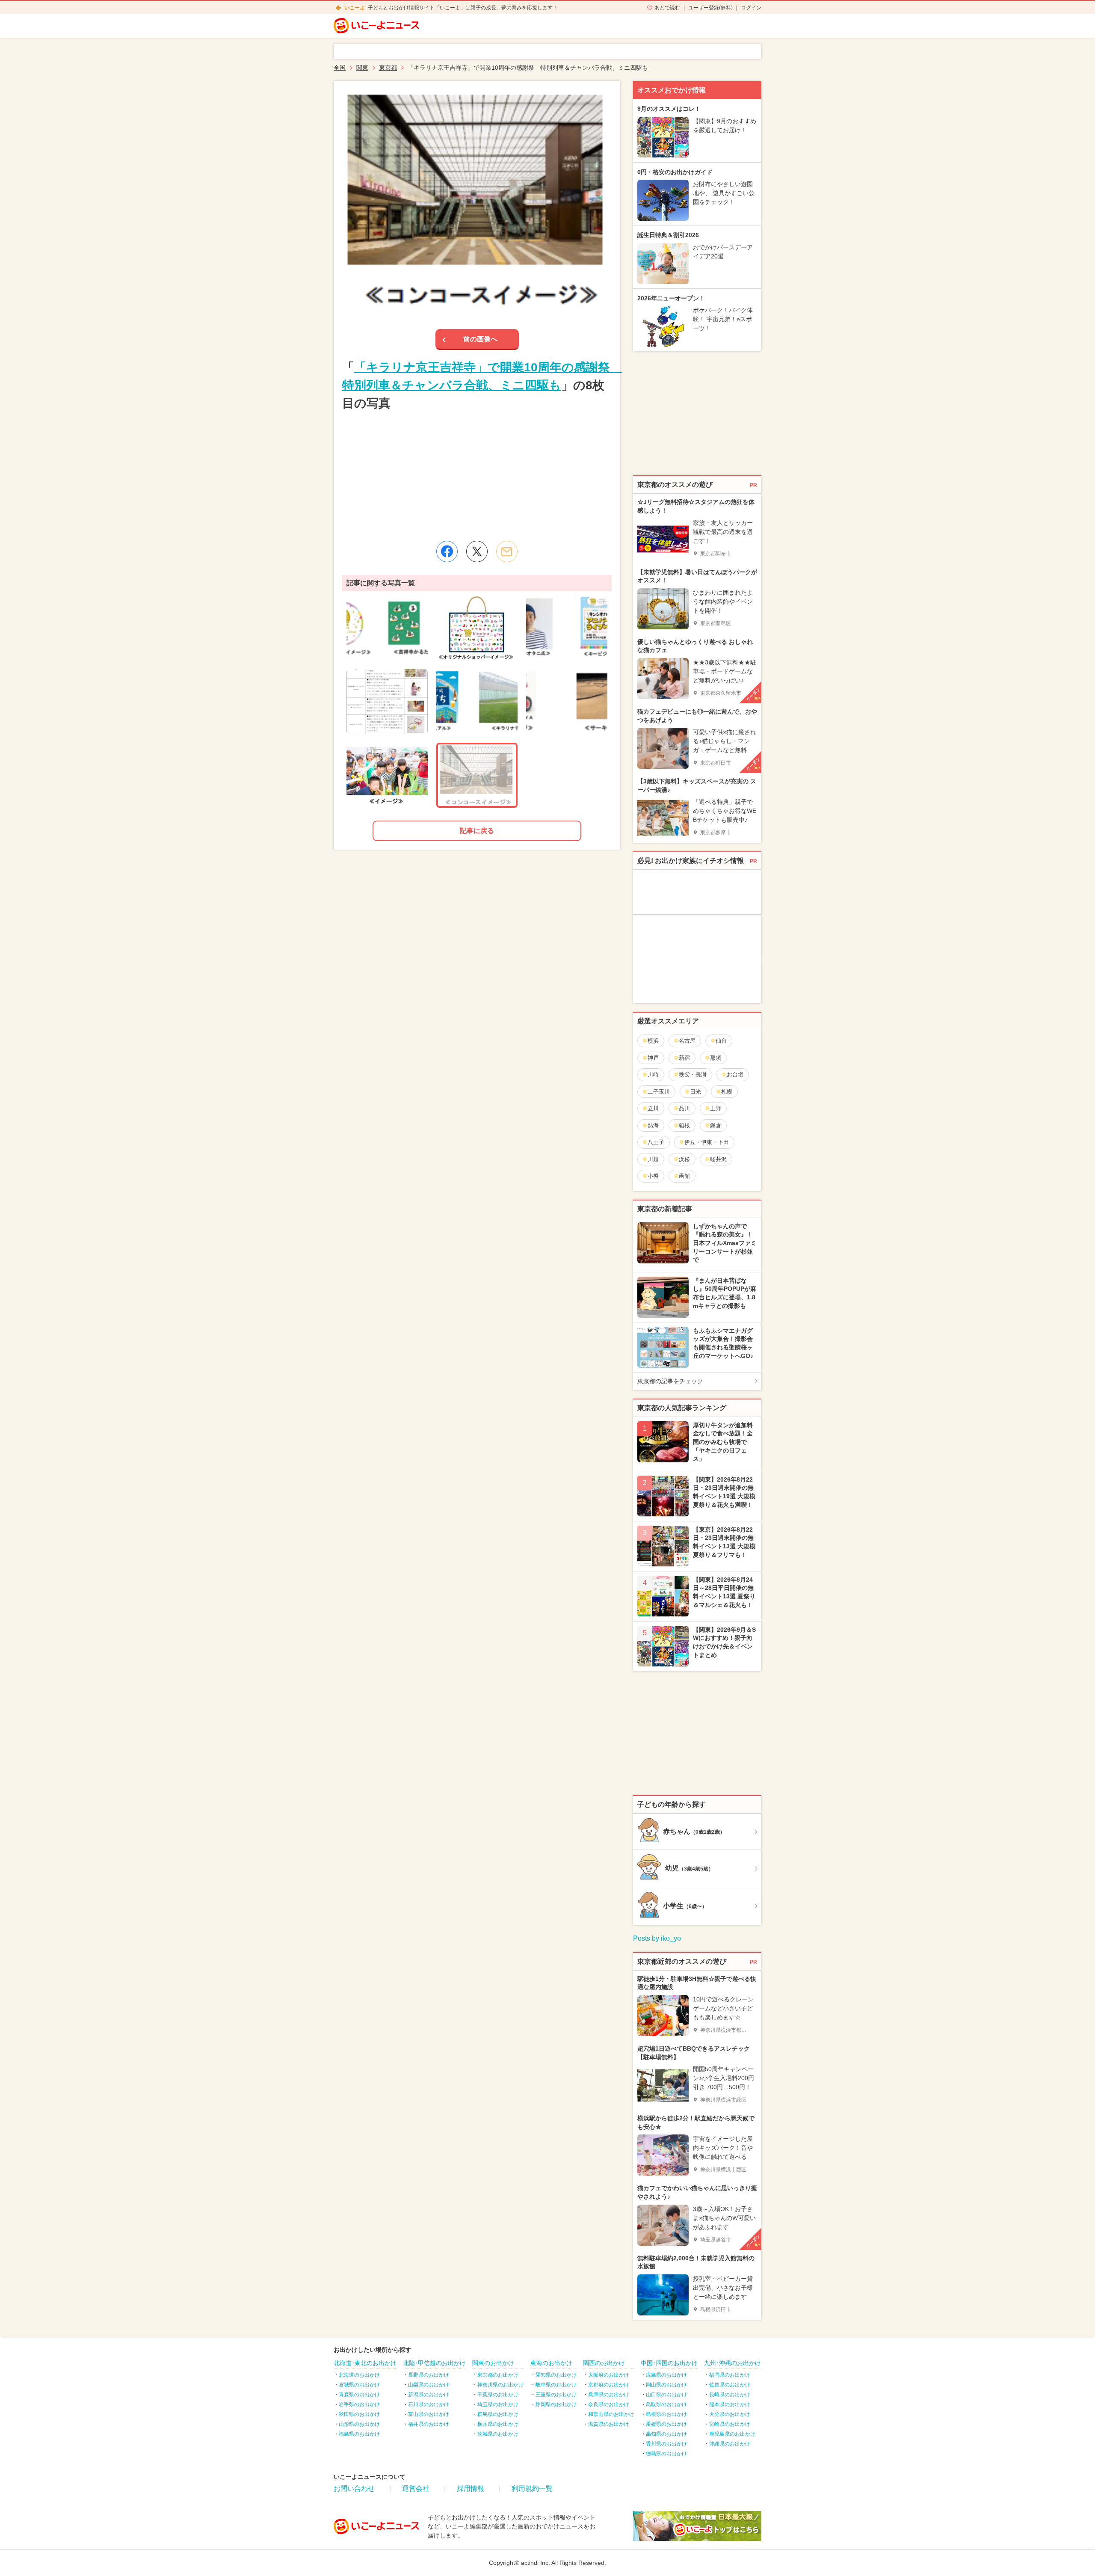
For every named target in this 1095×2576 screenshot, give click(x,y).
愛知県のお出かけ (556, 2375)
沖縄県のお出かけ (730, 2444)
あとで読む (667, 8)
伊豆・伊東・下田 (707, 1142)
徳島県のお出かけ (666, 2454)
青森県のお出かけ (359, 2395)
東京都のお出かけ (498, 2375)
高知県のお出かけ (666, 2434)
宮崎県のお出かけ (730, 2424)
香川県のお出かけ (666, 2444)
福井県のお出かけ (429, 2424)
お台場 (735, 1075)
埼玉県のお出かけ (498, 2404)
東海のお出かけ (551, 2363)
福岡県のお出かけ (730, 2375)
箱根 (684, 1125)
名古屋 (687, 1041)
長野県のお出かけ (429, 2375)
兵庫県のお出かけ (609, 2395)
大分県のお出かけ (730, 2414)
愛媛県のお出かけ (666, 2424)
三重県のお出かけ (556, 2395)
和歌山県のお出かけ (611, 2414)
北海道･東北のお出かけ (365, 2363)
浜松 (684, 1159)
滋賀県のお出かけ (609, 2424)
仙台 (721, 1041)
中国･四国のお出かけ (669, 2363)
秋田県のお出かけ (359, 2414)
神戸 (653, 1058)
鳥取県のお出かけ (666, 2404)
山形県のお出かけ (359, 2424)
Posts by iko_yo (657, 1938)
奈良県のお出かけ (609, 2404)
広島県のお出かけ (666, 2375)
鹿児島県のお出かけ (732, 2434)
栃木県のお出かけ (498, 2424)
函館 (684, 1176)
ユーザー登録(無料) (710, 8)
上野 (716, 1108)
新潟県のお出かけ (429, 2395)
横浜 (653, 1041)
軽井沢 (718, 1159)
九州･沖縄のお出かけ (732, 2363)
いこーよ (355, 8)
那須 (716, 1058)
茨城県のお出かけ (498, 2434)
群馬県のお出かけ (498, 2414)
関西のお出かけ (604, 2363)
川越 (653, 1159)
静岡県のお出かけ (556, 2404)
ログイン (751, 8)
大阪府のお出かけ (609, 2375)
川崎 (653, 1075)
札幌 (727, 1092)
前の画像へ (480, 339)
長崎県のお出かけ (730, 2395)
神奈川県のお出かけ (500, 2385)
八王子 (656, 1142)
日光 (695, 1092)
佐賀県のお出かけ (730, 2385)
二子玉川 (659, 1092)
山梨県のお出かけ (429, 2385)
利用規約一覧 (532, 2489)
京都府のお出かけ (609, 2385)
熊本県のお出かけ (730, 2404)
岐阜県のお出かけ (556, 2385)
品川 (684, 1108)
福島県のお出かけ (359, 2434)
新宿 (684, 1058)
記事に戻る (477, 831)
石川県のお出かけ (429, 2404)
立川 (653, 1108)
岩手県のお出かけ (359, 2404)
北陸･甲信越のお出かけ (434, 2363)
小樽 (653, 1176)
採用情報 (471, 2489)
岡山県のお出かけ (666, 2385)
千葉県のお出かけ (498, 2395)
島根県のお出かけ (666, 2414)
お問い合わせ (354, 2489)
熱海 (653, 1125)
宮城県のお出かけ (359, 2385)
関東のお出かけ (493, 2363)
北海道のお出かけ (359, 2375)
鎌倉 (716, 1125)
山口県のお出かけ (666, 2395)
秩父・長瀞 (693, 1075)
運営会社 (416, 2489)
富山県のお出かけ (429, 2414)
